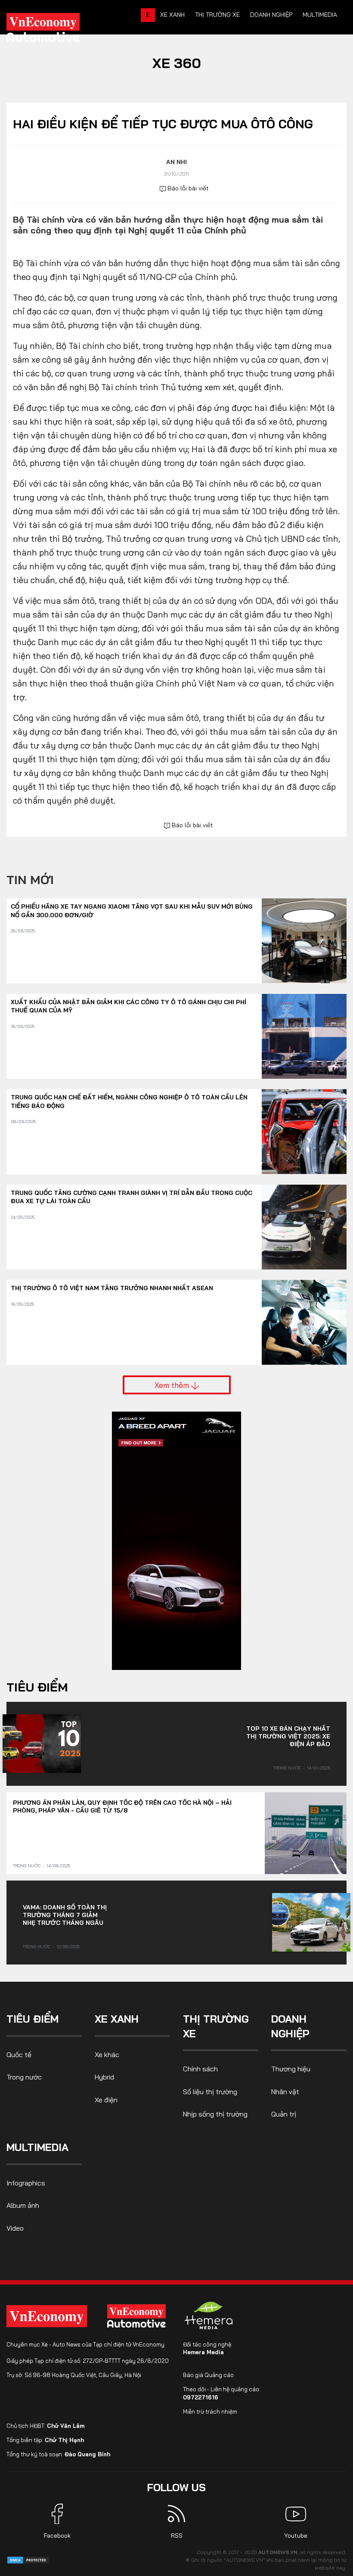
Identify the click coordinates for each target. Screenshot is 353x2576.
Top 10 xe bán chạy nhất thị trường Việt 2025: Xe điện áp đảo (288, 1736)
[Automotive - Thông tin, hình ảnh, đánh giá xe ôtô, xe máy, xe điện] (57, 30)
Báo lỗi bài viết (187, 188)
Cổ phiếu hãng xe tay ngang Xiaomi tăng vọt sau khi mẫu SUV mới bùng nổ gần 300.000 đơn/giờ (132, 911)
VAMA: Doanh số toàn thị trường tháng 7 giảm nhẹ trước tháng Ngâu (65, 1915)
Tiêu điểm (37, 1687)
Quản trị (284, 2114)
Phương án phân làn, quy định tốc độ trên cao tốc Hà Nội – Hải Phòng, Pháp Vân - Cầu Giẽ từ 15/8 (122, 1806)
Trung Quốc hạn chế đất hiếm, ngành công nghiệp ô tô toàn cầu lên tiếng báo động (129, 1102)
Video (15, 2228)
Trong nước (287, 1768)
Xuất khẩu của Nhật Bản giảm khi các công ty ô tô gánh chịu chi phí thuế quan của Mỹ (129, 1006)
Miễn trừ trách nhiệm (210, 2412)
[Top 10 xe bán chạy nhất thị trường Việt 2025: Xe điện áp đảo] (42, 1744)
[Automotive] (138, 2316)
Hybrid (104, 2077)
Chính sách (200, 2069)
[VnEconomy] (47, 2316)
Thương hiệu (291, 2069)
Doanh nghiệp (271, 15)
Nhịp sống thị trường (215, 2114)
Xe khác (107, 2055)
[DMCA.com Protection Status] (28, 2559)
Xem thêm (173, 1385)
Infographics (26, 2183)
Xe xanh (172, 15)
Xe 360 (177, 63)
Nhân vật (285, 2092)
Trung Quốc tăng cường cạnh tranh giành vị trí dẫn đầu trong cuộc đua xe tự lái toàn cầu (132, 1197)
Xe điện (106, 2100)
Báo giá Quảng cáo (208, 2375)
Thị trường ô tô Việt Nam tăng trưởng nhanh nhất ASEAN (112, 1288)
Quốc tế (19, 2055)
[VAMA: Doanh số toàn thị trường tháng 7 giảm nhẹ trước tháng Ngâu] (311, 1922)
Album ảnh (23, 2205)
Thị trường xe (217, 15)
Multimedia (320, 15)
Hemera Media (203, 2352)
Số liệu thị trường (210, 2092)
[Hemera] (209, 2315)
